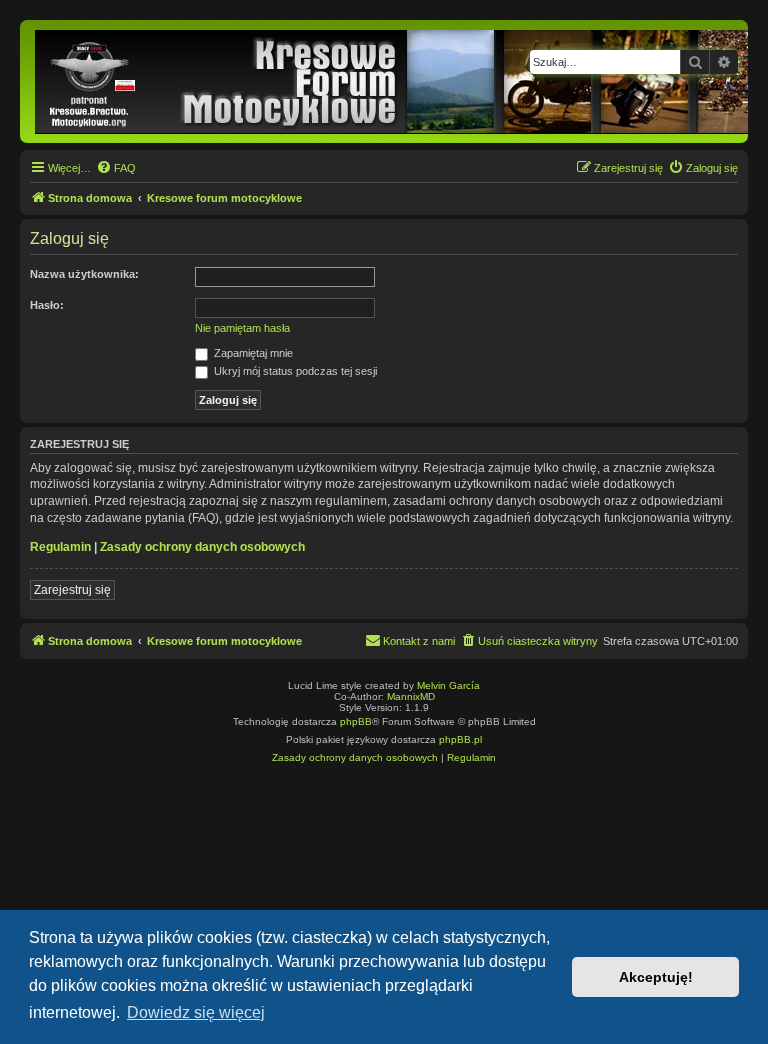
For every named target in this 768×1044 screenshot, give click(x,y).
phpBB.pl (460, 739)
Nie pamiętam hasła (242, 328)
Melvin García (448, 685)
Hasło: (47, 305)
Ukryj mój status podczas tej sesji (294, 371)
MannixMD (411, 696)
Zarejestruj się (72, 590)
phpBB (356, 721)
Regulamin (60, 547)
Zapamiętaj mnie (252, 353)
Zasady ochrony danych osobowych (202, 547)
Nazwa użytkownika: (84, 274)
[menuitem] (116, 168)
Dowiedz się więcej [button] (196, 1012)
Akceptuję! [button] (656, 977)
